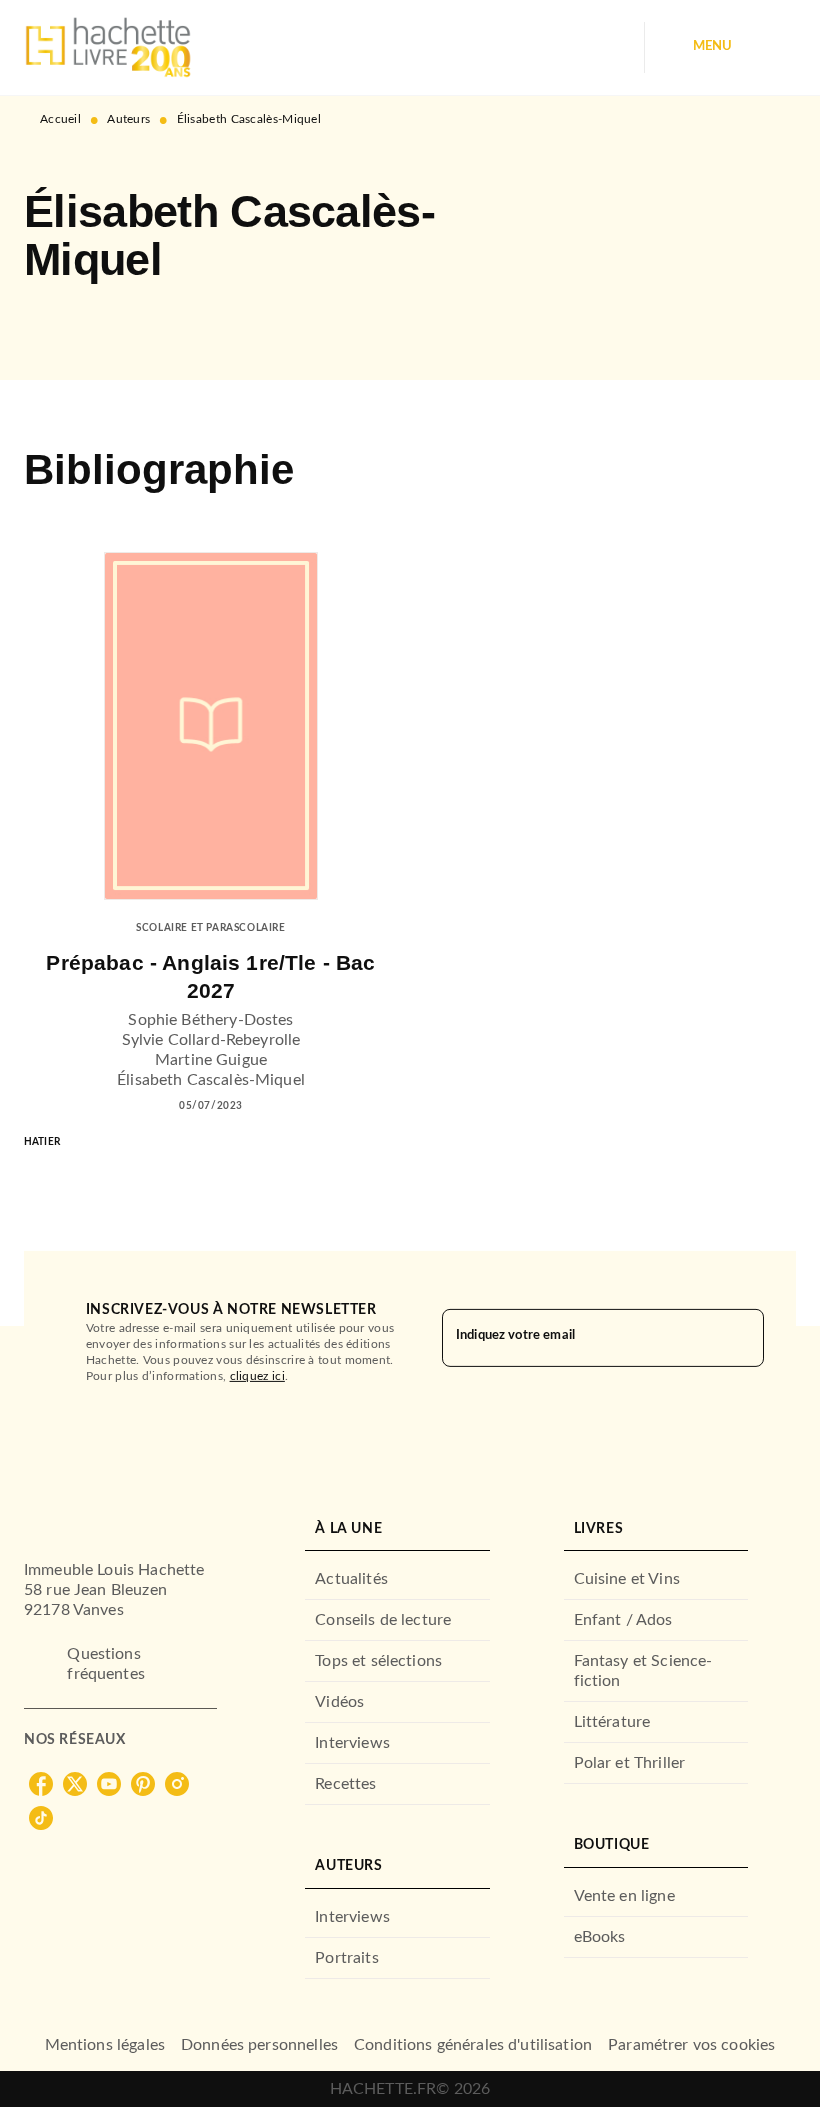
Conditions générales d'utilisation (473, 2045)
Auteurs (128, 119)
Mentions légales (105, 2045)
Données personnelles (259, 2045)
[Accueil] (108, 47)
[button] (56, 322)
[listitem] (41, 1784)
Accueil (60, 119)
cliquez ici (257, 1376)
